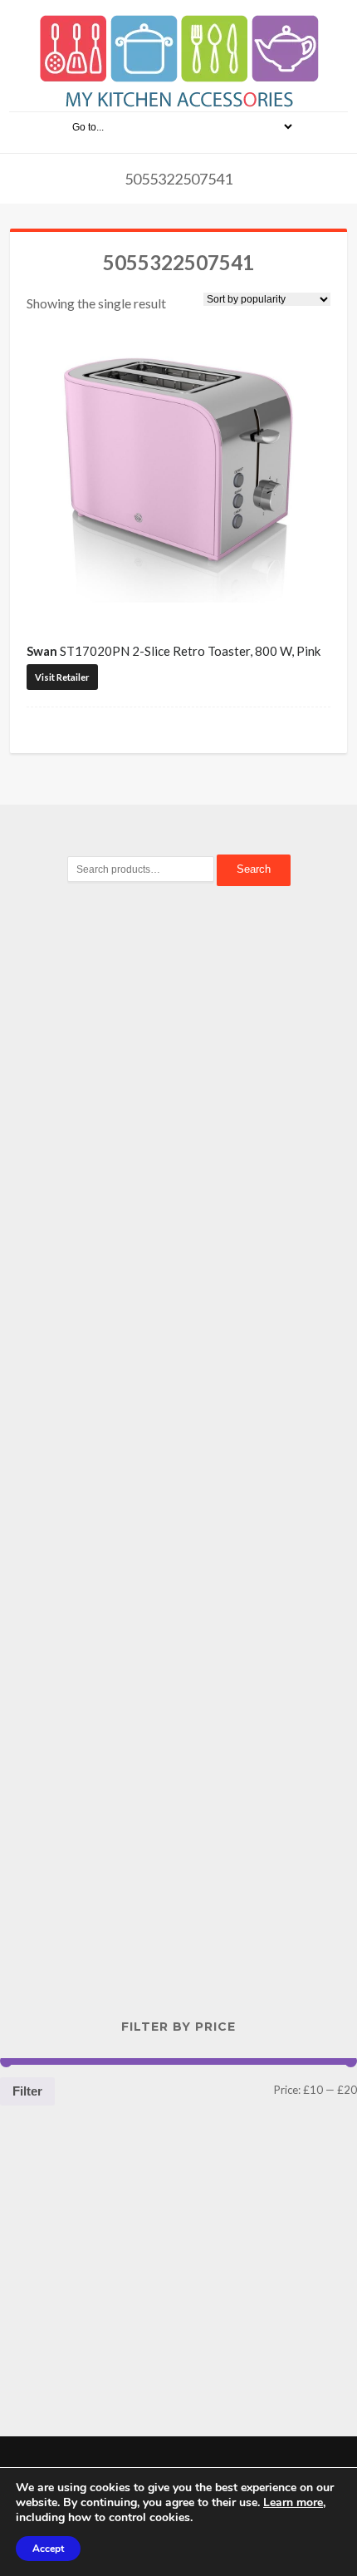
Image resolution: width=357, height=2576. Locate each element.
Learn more (293, 2502)
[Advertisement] (178, 1185)
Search (254, 869)
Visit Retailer (62, 677)
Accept (48, 2549)
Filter (27, 2091)
